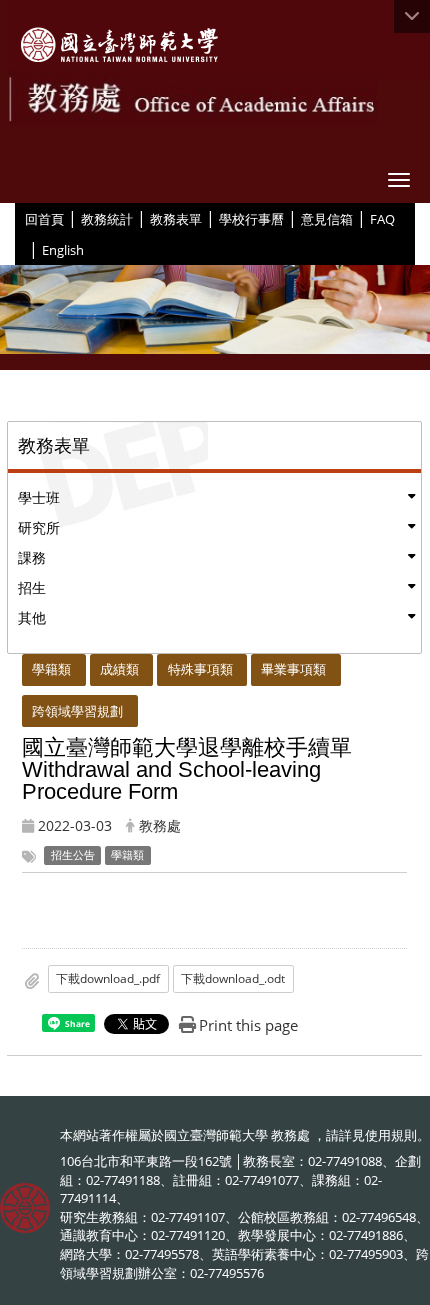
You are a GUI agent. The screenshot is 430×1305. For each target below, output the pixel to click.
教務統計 (107, 219)
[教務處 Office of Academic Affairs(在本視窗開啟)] (119, 45)
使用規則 (391, 1135)
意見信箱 (327, 219)
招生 (32, 587)
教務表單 (176, 219)
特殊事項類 (200, 669)
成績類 (119, 669)
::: (17, 218)
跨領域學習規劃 (77, 711)
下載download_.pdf (108, 978)
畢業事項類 (293, 669)
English (63, 250)
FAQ (382, 219)
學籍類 (51, 669)
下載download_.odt (233, 978)
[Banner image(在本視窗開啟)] (215, 317)
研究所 (39, 527)
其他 (32, 617)
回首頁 (44, 219)
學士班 (39, 497)
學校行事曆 (251, 219)
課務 (32, 557)
